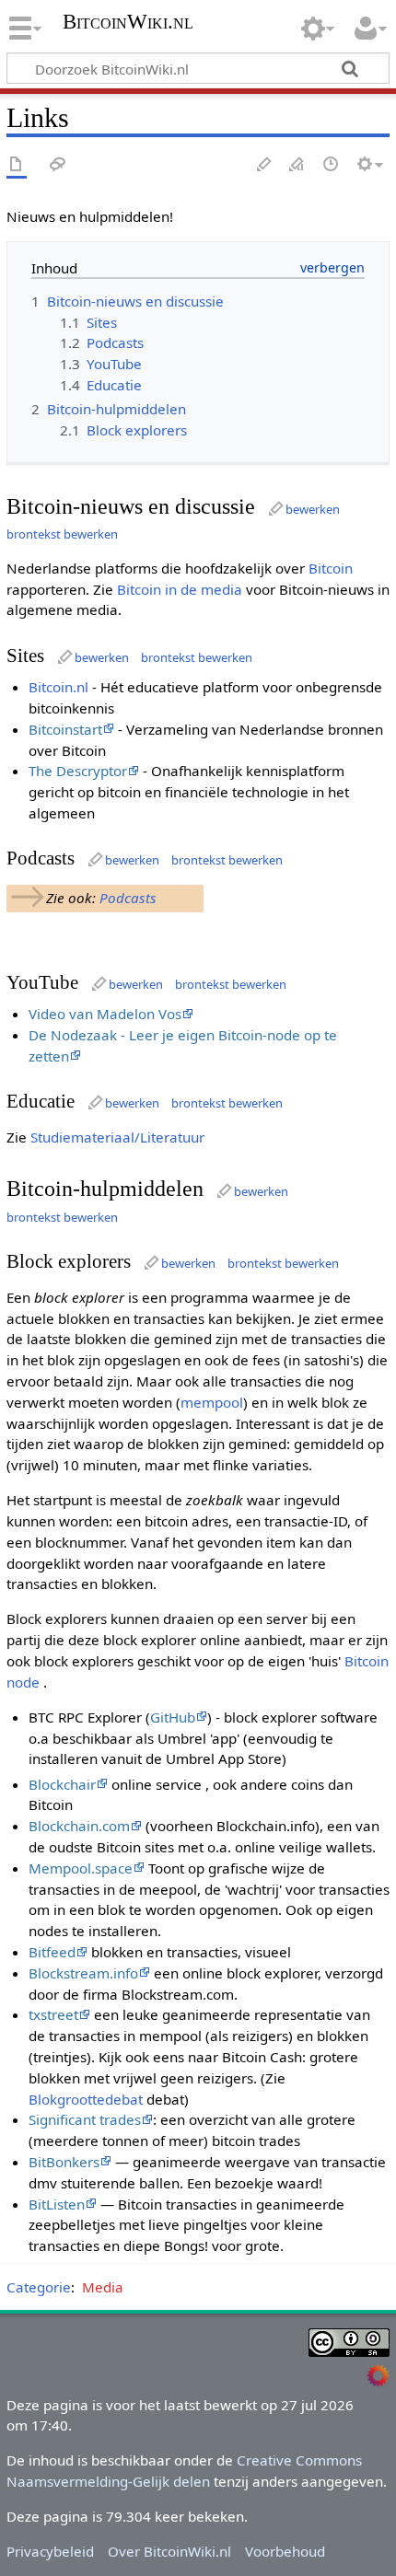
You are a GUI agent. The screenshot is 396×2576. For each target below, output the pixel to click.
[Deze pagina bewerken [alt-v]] (264, 165)
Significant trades (85, 2119)
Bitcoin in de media (180, 589)
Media (103, 2287)
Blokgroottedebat (86, 2099)
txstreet (53, 2014)
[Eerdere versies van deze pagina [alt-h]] (332, 165)
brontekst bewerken (62, 534)
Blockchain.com (79, 1826)
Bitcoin (331, 568)
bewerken (313, 509)
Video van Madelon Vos (105, 1014)
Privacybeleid (50, 2551)
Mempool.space (81, 1868)
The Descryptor (78, 771)
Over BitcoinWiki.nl (169, 2551)
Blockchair (62, 1784)
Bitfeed (52, 1952)
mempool (212, 1402)
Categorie (39, 2287)
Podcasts (128, 898)
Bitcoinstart (65, 729)
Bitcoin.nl (58, 687)
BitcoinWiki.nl (128, 23)
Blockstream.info (83, 1973)
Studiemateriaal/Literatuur (117, 1137)
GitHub (173, 1717)
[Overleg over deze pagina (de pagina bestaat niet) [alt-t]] (58, 165)
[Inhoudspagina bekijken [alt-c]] (17, 165)
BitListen (57, 2204)
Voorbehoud (285, 2551)
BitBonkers (64, 2162)
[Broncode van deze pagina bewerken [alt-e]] (297, 165)
